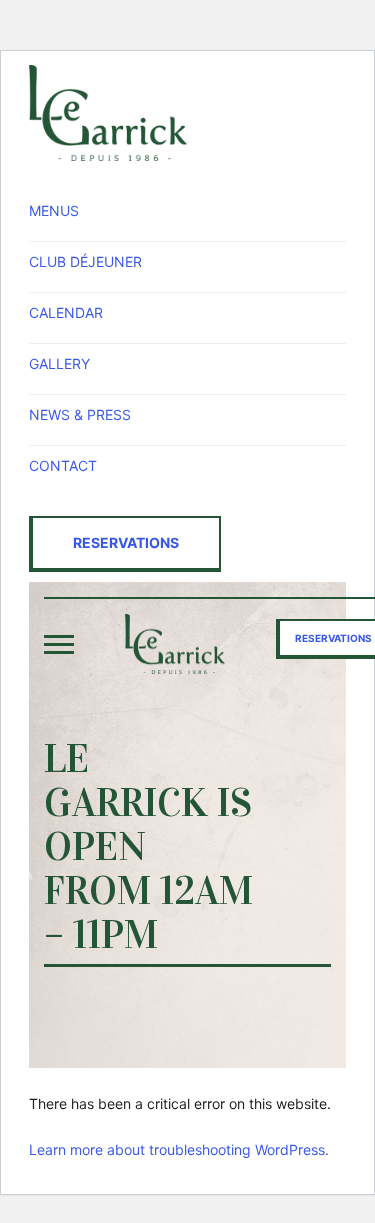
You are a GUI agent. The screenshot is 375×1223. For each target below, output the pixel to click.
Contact (63, 465)
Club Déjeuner (85, 261)
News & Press (80, 414)
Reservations (126, 542)
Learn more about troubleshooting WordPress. (179, 1149)
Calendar (66, 312)
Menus (54, 210)
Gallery (59, 363)
